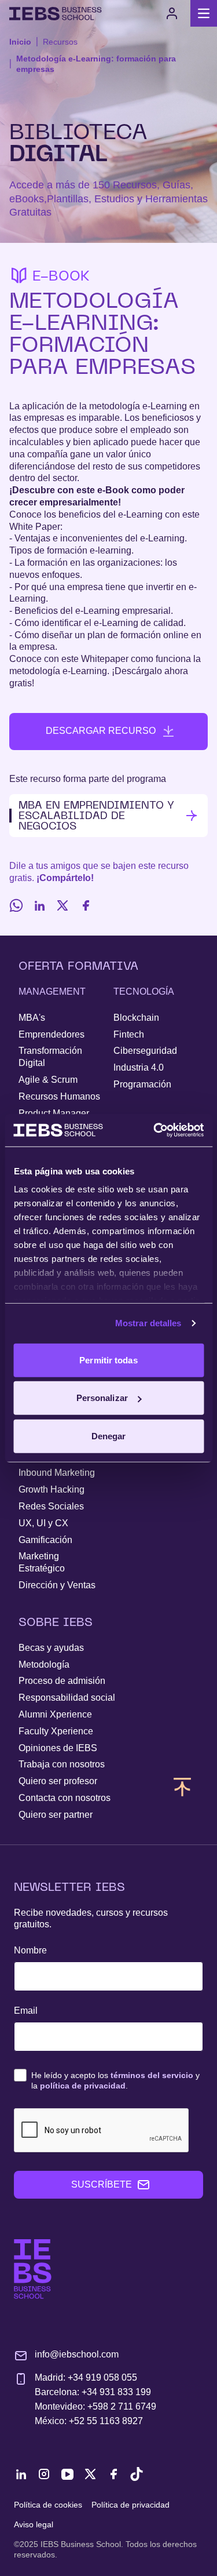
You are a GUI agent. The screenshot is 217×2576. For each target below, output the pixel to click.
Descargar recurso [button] (101, 731)
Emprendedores (52, 1034)
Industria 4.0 (139, 1067)
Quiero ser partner (56, 1815)
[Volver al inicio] (56, 14)
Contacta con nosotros (65, 1798)
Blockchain (136, 1018)
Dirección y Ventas (57, 1585)
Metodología (44, 1664)
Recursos (60, 42)
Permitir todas (108, 1360)
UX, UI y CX (43, 1523)
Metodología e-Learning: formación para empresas (96, 64)
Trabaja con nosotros (62, 1764)
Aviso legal (34, 2524)
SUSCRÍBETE (102, 2184)
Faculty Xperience (56, 1731)
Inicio (20, 42)
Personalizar (102, 1398)
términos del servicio (152, 2075)
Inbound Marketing (57, 1473)
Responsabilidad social (67, 1698)
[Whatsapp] (16, 905)
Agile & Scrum (48, 1080)
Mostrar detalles (148, 1323)
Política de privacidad (130, 2505)
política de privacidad (83, 2086)
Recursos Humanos (59, 1096)
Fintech (129, 1034)
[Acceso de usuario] (172, 13)
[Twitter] (62, 905)
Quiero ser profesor (58, 1781)
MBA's (32, 1018)
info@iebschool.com (77, 2354)
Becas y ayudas (51, 1648)
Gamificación (45, 1540)
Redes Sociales (51, 1506)
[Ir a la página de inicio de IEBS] (33, 2269)
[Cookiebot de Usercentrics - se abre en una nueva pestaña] (155, 1130)
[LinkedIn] (39, 905)
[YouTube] (67, 2474)
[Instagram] (44, 2474)
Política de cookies (48, 2505)
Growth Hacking (52, 1489)
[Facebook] (86, 905)
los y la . (115, 2080)
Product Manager (54, 1113)
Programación (142, 1084)
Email (26, 2011)
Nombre (30, 1950)
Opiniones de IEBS (58, 1748)
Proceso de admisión (62, 1681)
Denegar (109, 1436)
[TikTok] (137, 2474)
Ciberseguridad (145, 1051)
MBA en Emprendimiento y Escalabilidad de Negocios (96, 815)
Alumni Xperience (55, 1714)
